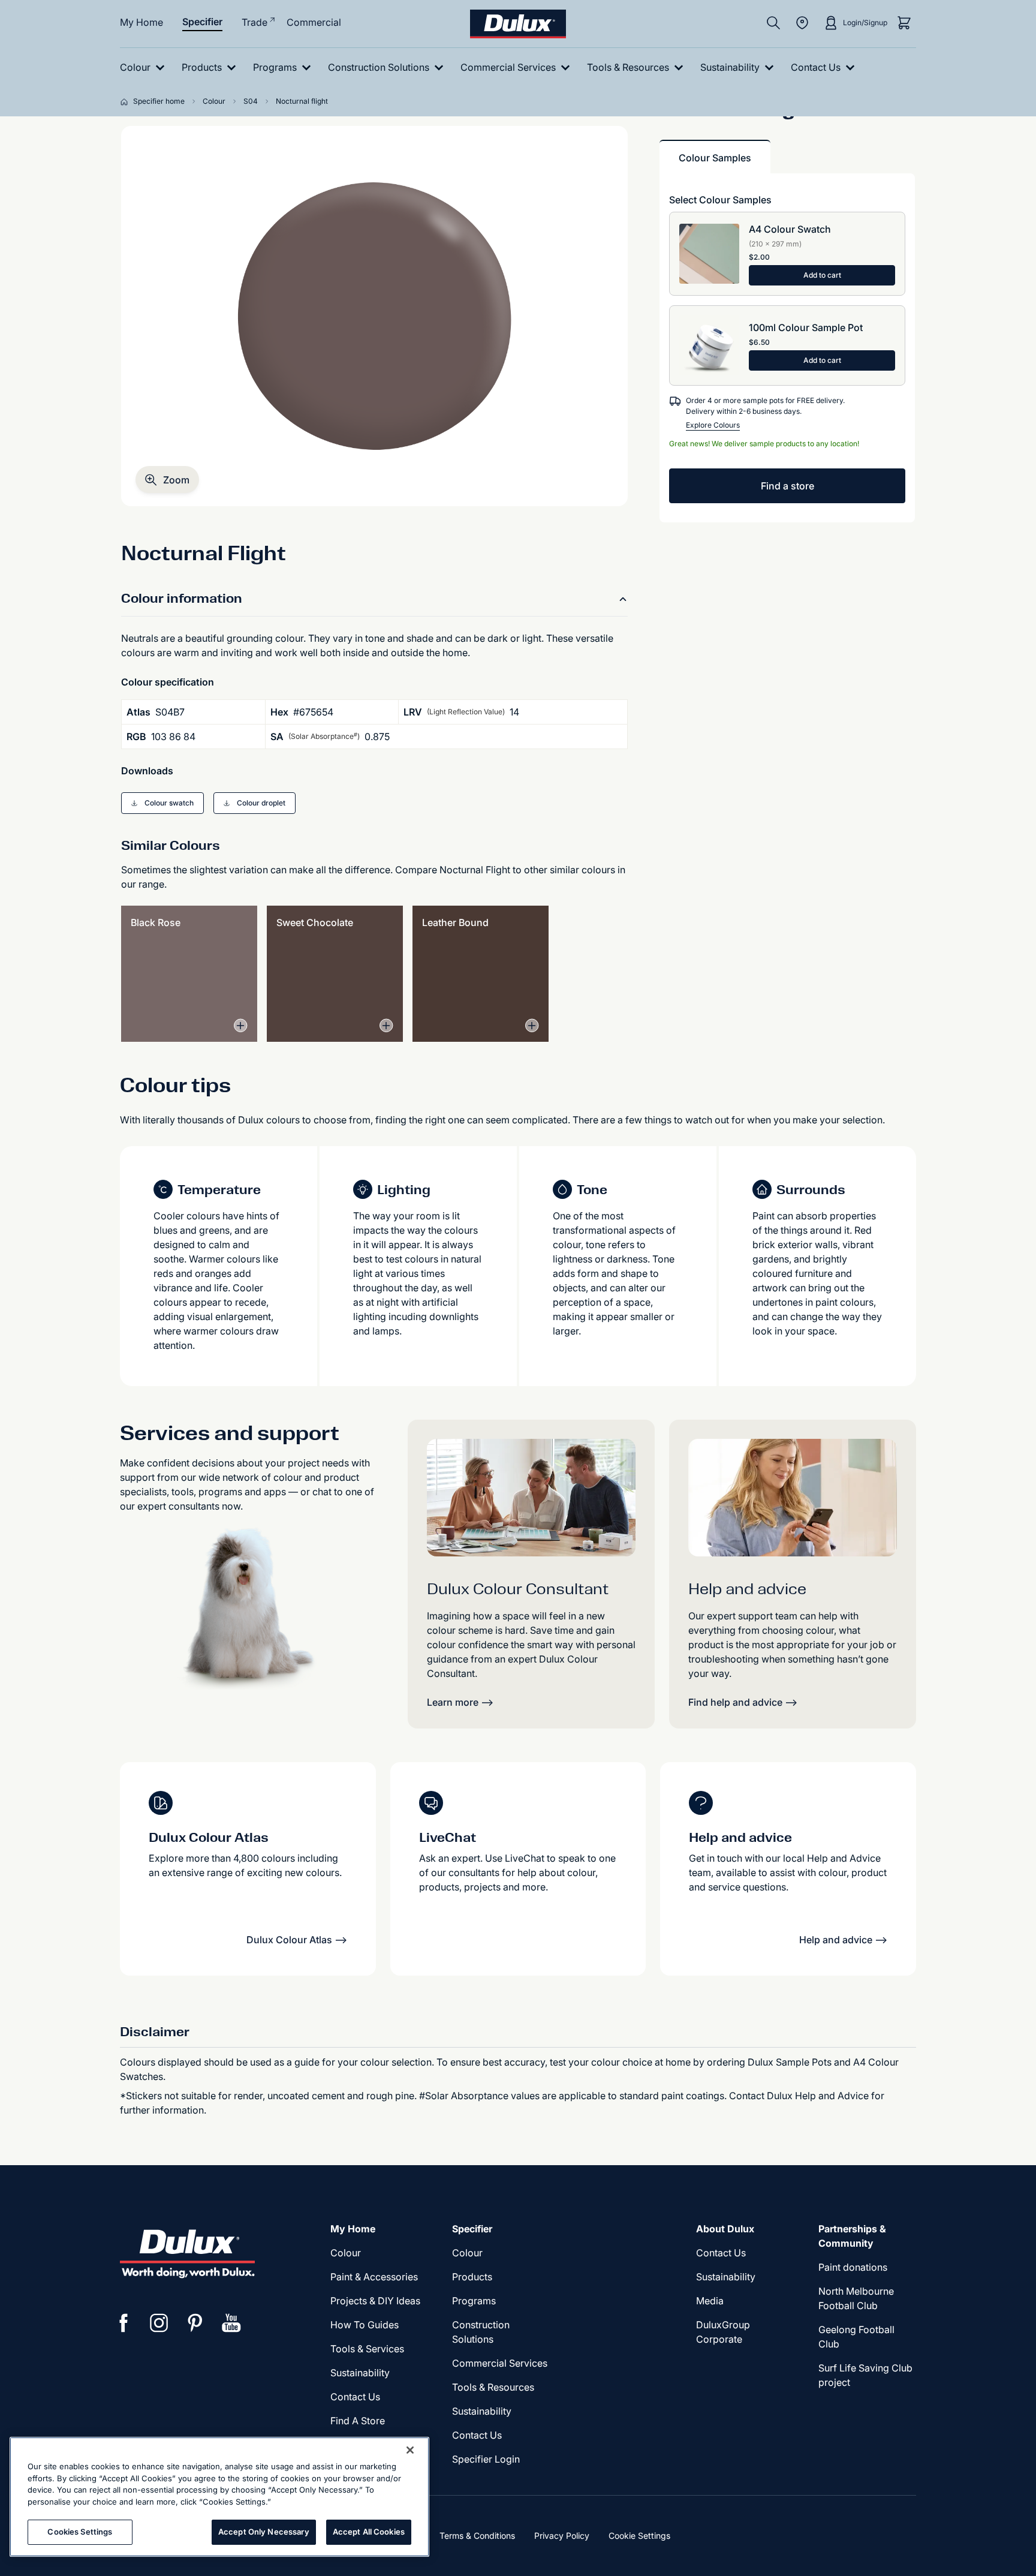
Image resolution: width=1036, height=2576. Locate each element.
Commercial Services (500, 2363)
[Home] (127, 101)
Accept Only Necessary (264, 2532)
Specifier (202, 22)
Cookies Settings (80, 2532)
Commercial (314, 22)
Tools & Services (367, 2349)
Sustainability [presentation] (360, 2373)
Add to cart (822, 275)
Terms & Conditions (477, 2536)
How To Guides (365, 2325)
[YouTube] (231, 2323)
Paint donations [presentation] (853, 2267)
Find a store (787, 486)
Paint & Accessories (374, 2277)
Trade (255, 22)
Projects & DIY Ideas (375, 2301)
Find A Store (358, 2421)
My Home (141, 22)
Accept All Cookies (369, 2532)
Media (710, 2301)
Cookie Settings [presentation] (639, 2536)
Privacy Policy (562, 2536)
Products (472, 2277)
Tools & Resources (493, 2387)
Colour (346, 2253)
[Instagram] (159, 2323)
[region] (219, 2497)
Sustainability (482, 2411)
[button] (167, 480)
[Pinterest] (195, 2323)
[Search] (773, 23)
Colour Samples (715, 158)
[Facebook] (124, 2323)
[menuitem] (145, 67)
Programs (474, 2301)
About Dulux (725, 2229)
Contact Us (355, 2397)
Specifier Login (486, 2459)
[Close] (410, 2450)
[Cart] (904, 23)
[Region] (802, 23)
